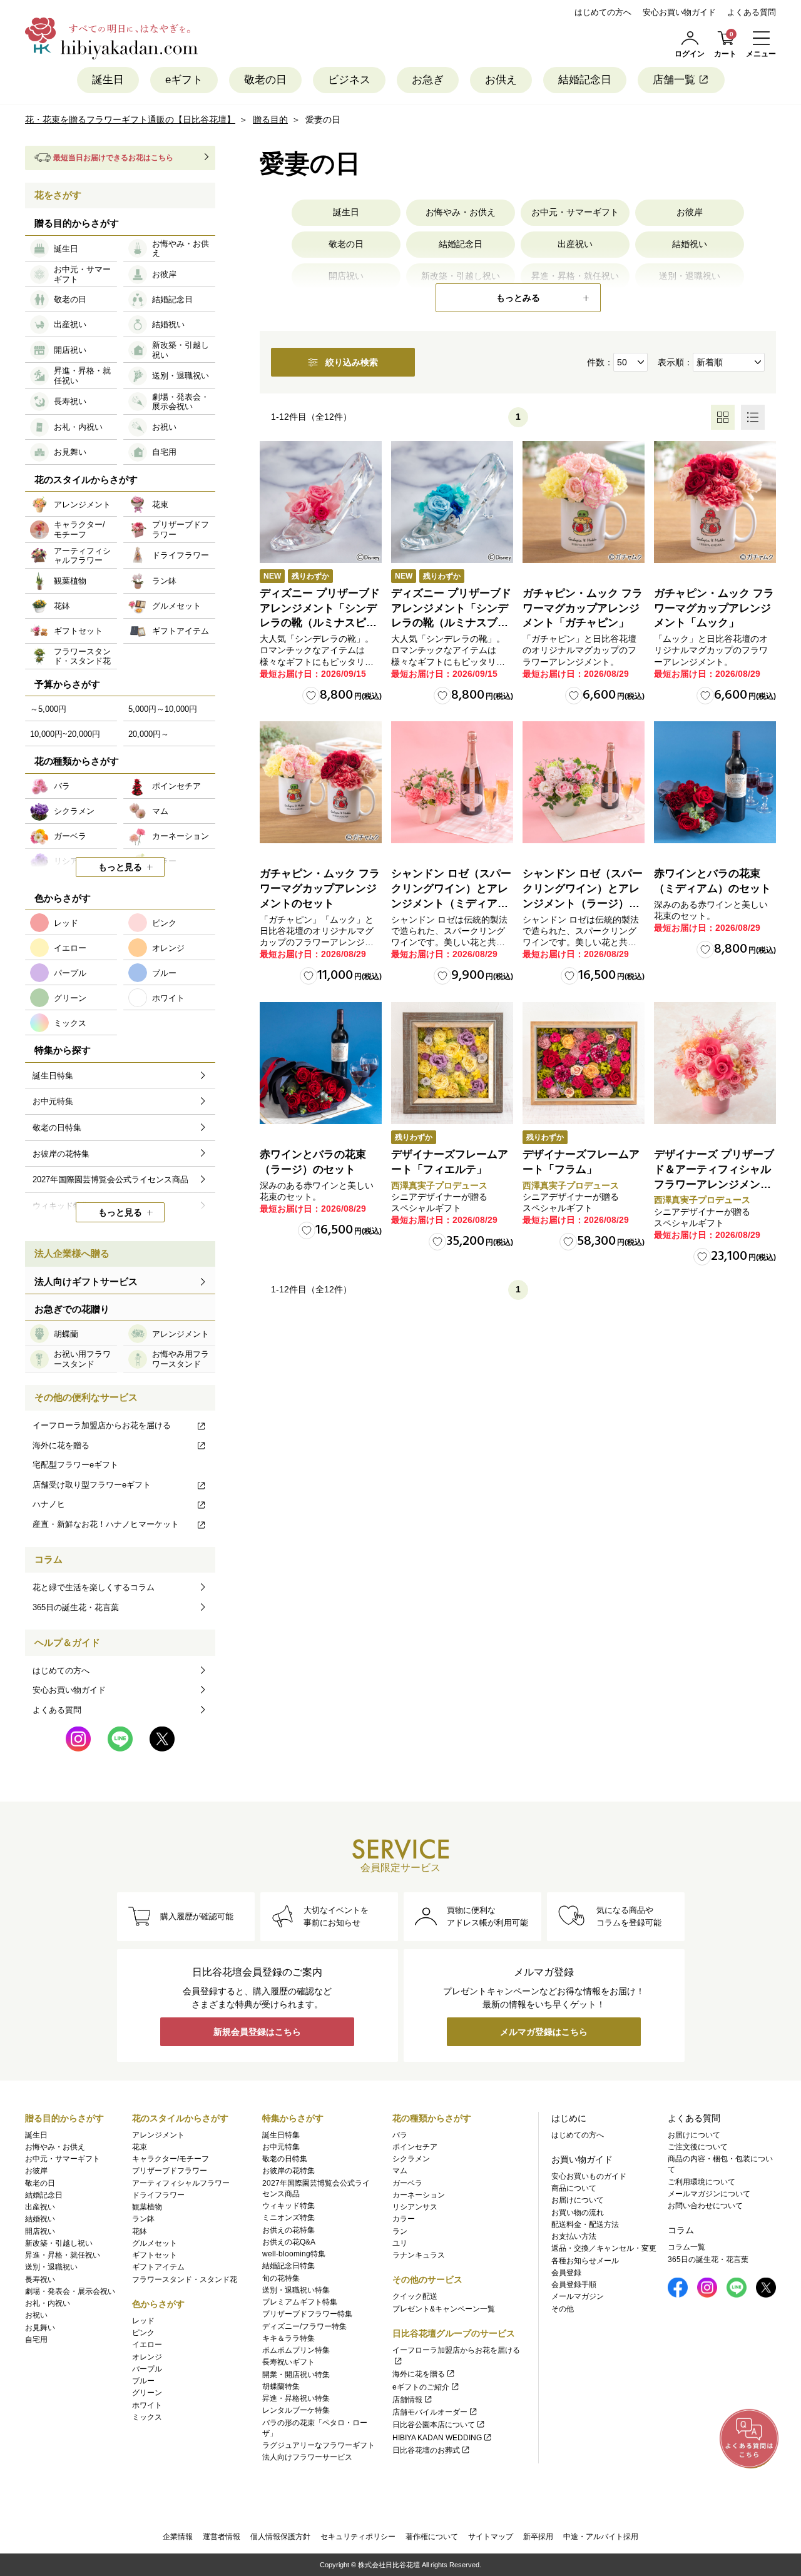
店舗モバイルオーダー (430, 2412)
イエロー (147, 2345)
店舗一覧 (674, 80)
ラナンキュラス (419, 2255)
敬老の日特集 (285, 2159)
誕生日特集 (281, 2135)
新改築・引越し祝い (59, 2243)
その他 (563, 2309)
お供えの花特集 (288, 2230)
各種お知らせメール (585, 2261)
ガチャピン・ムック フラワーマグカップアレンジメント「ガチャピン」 (583, 608)
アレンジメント (158, 2135)
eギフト (184, 80)
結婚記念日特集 (288, 2266)
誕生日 (108, 80)
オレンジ (147, 2357)
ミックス (147, 2417)
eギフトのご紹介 (421, 2387)
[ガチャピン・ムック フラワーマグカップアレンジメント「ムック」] (715, 502)
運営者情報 (222, 2537)
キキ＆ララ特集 (288, 2338)
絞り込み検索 (352, 362)
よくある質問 (752, 12)
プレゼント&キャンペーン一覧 (444, 2309)
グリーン (147, 2393)
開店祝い (40, 2231)
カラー (404, 2219)
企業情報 (178, 2537)
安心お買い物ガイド (679, 12)
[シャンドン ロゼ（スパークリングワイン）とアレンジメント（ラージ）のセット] (584, 782)
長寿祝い (40, 2279)
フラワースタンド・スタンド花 (185, 2279)
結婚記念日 (585, 80)
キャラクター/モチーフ (171, 2159)
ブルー (143, 2381)
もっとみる (518, 298)
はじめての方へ (603, 12)
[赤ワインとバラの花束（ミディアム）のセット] (715, 782)
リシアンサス (415, 2207)
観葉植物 (147, 2207)
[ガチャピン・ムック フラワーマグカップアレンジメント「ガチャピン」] (584, 502)
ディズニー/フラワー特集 (304, 2326)
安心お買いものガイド (589, 2176)
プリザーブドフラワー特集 (307, 2314)
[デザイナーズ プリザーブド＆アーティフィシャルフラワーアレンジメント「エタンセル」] (715, 1063)
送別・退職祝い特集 (296, 2290)
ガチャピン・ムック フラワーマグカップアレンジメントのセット (320, 889)
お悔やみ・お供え (461, 212)
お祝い (36, 2315)
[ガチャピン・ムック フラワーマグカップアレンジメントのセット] (321, 782)
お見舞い (40, 2328)
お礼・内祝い (48, 2303)
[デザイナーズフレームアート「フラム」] (584, 1063)
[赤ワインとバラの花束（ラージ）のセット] (321, 1063)
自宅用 (36, 2340)
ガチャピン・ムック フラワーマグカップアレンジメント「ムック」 (714, 608)
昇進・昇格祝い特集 (296, 2398)
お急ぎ (428, 80)
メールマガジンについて (709, 2194)
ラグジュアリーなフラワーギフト (319, 2445)
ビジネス (349, 80)
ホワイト (147, 2405)
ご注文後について (698, 2147)
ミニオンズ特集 (288, 2218)
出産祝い (575, 244)
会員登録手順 (574, 2284)
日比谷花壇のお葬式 (426, 2450)
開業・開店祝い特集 (296, 2375)
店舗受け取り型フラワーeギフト (92, 1485)
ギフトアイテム (158, 2267)
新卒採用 (538, 2537)
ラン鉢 (143, 2219)
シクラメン (411, 2159)
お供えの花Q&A (289, 2242)
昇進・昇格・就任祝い (63, 2255)
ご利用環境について (702, 2182)
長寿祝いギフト (288, 2362)
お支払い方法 (574, 2236)
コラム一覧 (686, 2247)
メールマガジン (578, 2296)
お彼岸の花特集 (288, 2171)
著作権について (432, 2537)
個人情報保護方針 (280, 2537)
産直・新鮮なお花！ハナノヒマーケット (106, 1524)
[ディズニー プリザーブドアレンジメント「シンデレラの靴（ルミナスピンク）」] (321, 502)
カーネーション (419, 2195)
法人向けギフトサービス (86, 1281)
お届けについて (578, 2200)
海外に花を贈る (61, 1445)
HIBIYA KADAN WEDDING (437, 2438)
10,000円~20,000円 (65, 734)
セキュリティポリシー (358, 2537)
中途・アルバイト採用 (601, 2537)
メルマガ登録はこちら (544, 2032)
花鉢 (140, 2231)
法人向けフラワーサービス (307, 2457)
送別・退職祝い (51, 2267)
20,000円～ (149, 734)
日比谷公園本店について (434, 2425)
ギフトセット (155, 2255)
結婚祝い (690, 244)
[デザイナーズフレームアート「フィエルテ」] (452, 1063)
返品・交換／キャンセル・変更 (604, 2248)
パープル (147, 2369)
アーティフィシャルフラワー (181, 2183)
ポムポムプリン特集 (296, 2350)
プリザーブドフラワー (170, 2171)
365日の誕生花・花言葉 (76, 1607)
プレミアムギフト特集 (300, 2302)
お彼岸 (690, 212)
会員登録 (566, 2273)
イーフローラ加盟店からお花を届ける (102, 1425)
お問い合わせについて (705, 2206)
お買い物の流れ (578, 2213)
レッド (143, 2321)
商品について (574, 2188)
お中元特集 (281, 2147)
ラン (400, 2231)
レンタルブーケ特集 (296, 2410)
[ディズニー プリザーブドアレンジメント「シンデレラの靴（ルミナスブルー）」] (452, 502)
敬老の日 (265, 80)
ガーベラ (407, 2183)
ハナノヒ (49, 1504)
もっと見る (120, 867)
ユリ (400, 2243)
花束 (140, 2147)
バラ (400, 2135)
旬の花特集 (281, 2278)
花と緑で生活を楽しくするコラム (94, 1587)
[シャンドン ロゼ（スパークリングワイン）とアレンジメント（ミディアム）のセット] (452, 782)
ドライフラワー (158, 2195)
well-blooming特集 (294, 2254)
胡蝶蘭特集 (281, 2386)
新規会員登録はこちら (257, 2032)
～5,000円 (48, 709)
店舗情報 (407, 2400)
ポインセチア (415, 2147)
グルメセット (155, 2243)
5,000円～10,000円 (163, 709)
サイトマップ (491, 2537)
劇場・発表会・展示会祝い (70, 2291)
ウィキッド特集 (288, 2206)
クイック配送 (415, 2296)
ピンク (143, 2333)
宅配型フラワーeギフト (75, 1465)
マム (400, 2171)
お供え (501, 80)
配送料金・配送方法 (585, 2224)
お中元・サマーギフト (575, 212)
